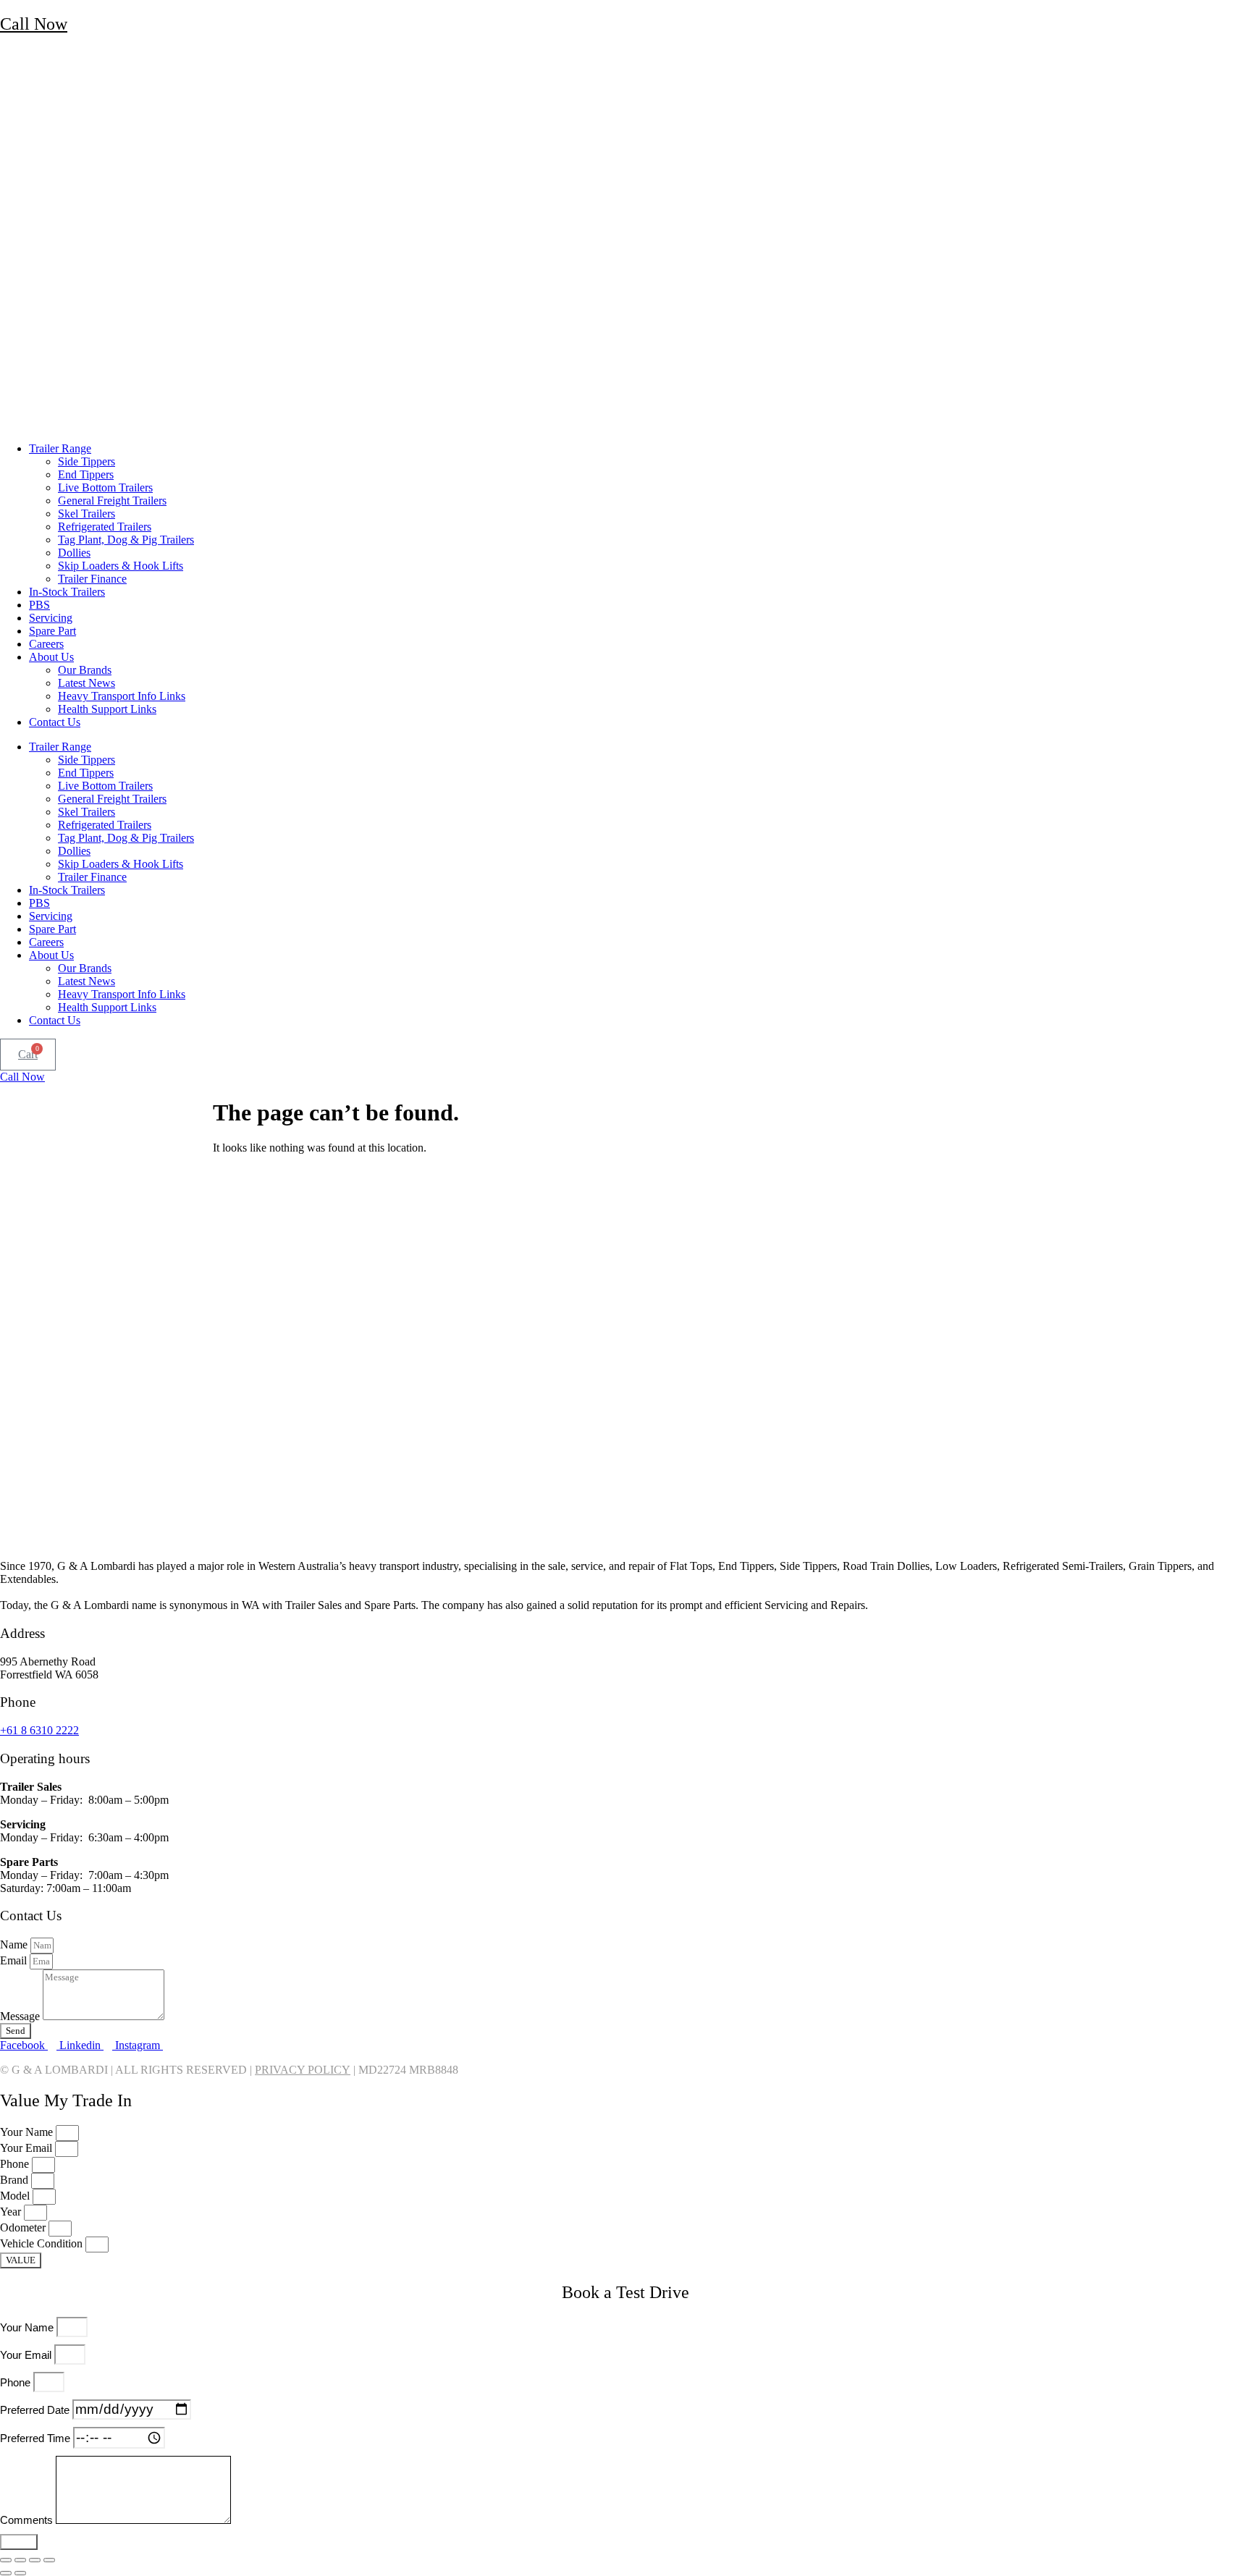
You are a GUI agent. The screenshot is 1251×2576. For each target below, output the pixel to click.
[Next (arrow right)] (20, 2573)
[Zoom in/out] (6, 2560)
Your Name (28, 2132)
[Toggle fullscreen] (20, 2560)
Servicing (51, 618)
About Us (51, 657)
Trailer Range (60, 448)
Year (12, 2212)
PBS (39, 605)
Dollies (74, 553)
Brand (16, 2180)
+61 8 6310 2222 (39, 1730)
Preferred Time (37, 2438)
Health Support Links (107, 709)
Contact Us (55, 722)
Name (15, 1944)
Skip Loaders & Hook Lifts (121, 566)
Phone (16, 2164)
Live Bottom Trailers (105, 487)
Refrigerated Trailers (105, 527)
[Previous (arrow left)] (6, 2573)
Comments (28, 2520)
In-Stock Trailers (67, 592)
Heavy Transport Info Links (122, 696)
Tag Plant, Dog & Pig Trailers (126, 540)
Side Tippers (87, 461)
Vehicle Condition (43, 2243)
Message (21, 2016)
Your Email (28, 2148)
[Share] (35, 2560)
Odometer (24, 2227)
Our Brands (85, 670)
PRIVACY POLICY (303, 2070)
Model (16, 2196)
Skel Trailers (87, 514)
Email (15, 1960)
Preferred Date (36, 2410)
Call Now (34, 24)
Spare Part (52, 631)
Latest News (87, 683)
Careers (46, 644)
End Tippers (86, 474)
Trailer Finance (92, 579)
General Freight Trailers (112, 501)
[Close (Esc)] (49, 2560)
